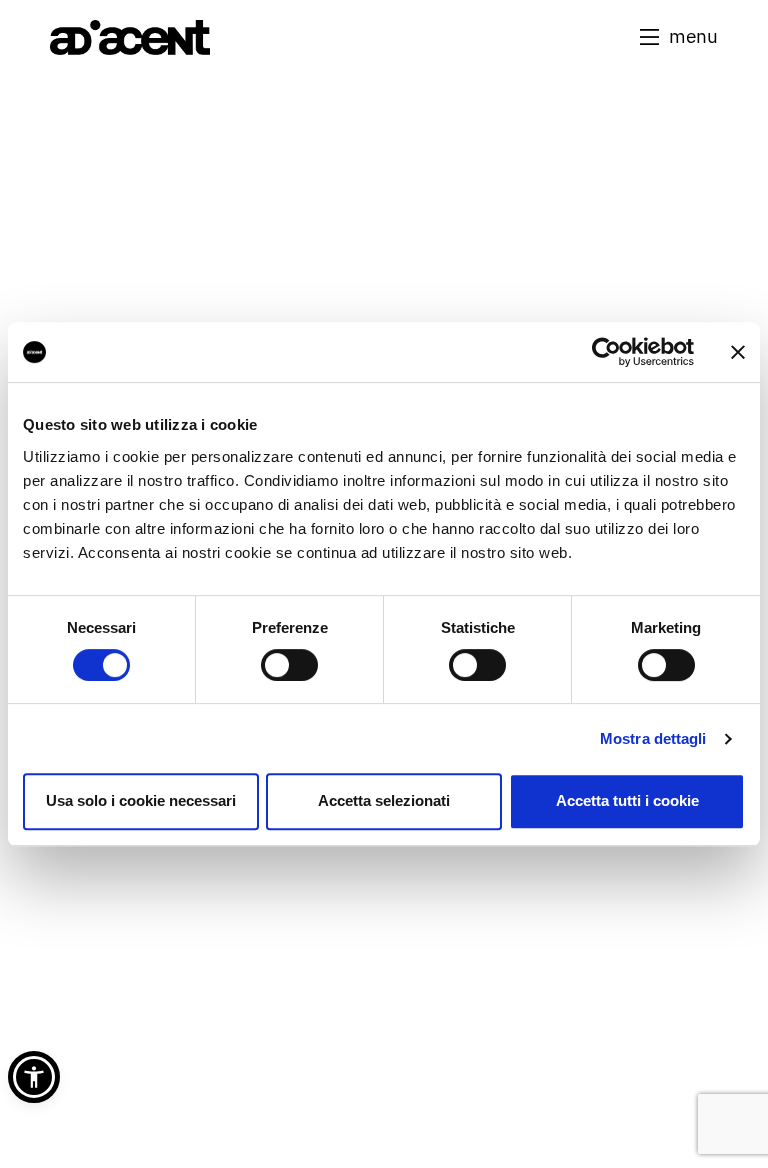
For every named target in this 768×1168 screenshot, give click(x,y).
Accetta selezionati (384, 800)
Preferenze (290, 627)
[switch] (289, 665)
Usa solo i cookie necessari (141, 800)
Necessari (101, 627)
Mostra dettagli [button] (653, 738)
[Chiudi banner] (738, 352)
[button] (679, 36)
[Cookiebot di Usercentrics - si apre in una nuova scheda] (606, 352)
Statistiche (478, 627)
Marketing (666, 627)
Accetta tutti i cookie (627, 800)
